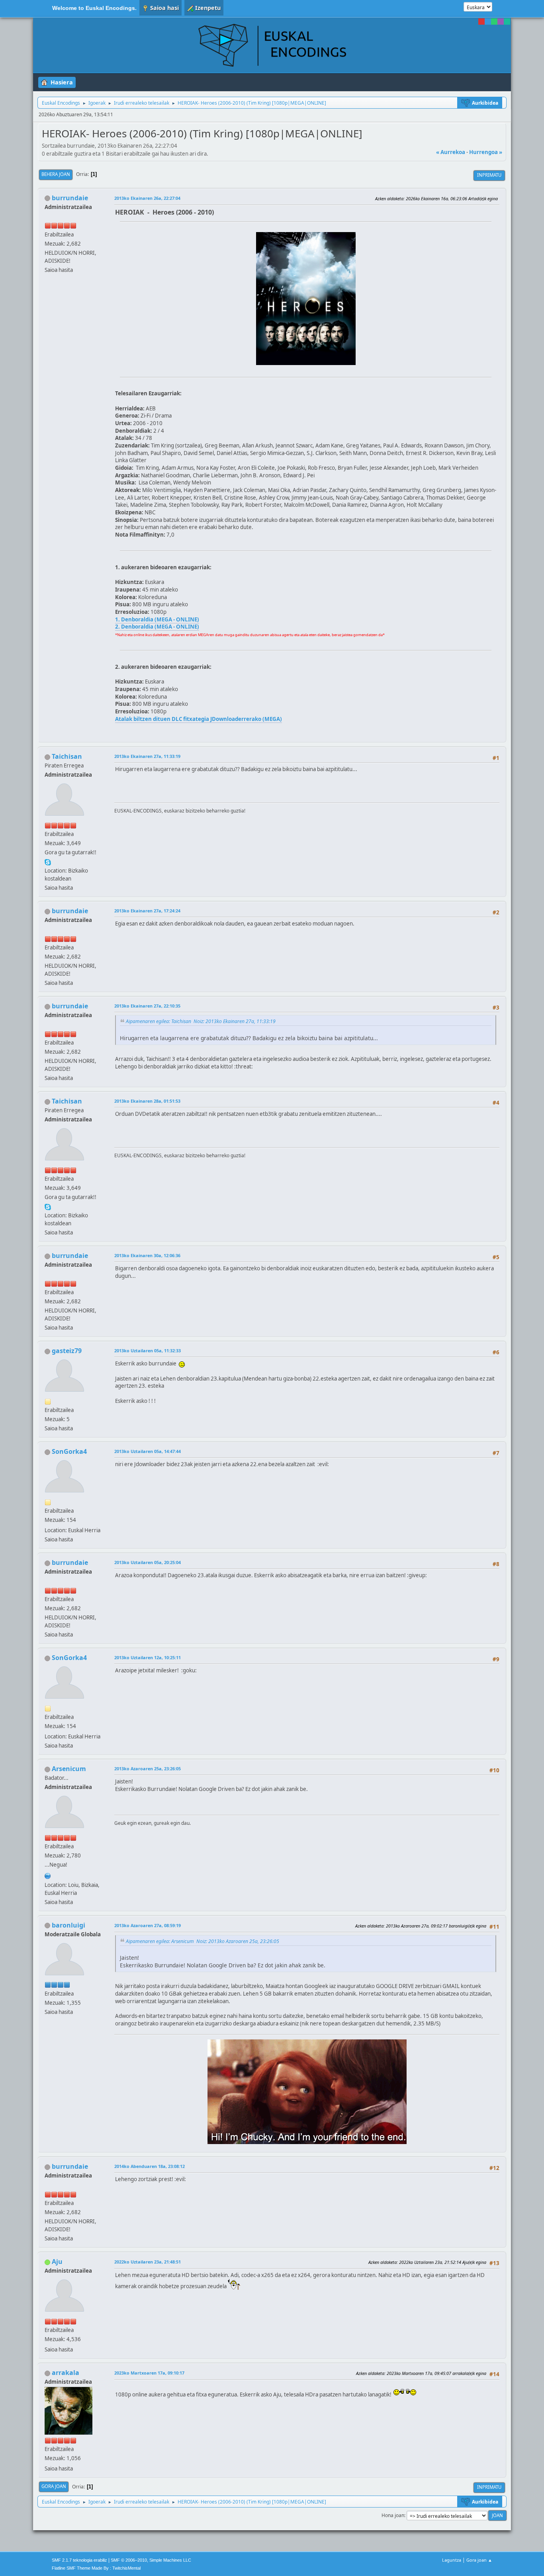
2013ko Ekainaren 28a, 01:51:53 (147, 1101)
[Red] (481, 21)
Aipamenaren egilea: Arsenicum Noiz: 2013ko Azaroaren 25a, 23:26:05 (203, 1941)
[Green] (494, 21)
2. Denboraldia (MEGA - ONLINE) (157, 627)
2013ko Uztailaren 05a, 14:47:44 (148, 1451)
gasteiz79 (67, 1351)
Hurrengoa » (486, 152)
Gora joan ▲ (479, 2560)
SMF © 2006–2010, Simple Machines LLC (151, 2560)
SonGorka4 (69, 1451)
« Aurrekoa (451, 152)
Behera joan (56, 174)
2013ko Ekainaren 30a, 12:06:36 (147, 1255)
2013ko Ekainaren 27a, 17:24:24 (147, 911)
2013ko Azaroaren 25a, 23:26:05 (148, 1768)
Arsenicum (69, 1769)
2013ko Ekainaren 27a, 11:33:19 (147, 756)
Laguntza (452, 2560)
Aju (57, 2262)
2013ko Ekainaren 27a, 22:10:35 (147, 1006)
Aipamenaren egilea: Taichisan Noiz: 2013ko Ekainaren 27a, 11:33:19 (201, 1021)
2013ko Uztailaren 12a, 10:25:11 (148, 1657)
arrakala (66, 2373)
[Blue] (488, 21)
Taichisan (67, 756)
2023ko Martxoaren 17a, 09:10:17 (149, 2373)
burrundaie (70, 198)
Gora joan (54, 2486)
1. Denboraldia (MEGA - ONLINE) (157, 619)
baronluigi (68, 1925)
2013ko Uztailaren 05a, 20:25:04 (148, 1562)
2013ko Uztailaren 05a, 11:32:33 (148, 1350)
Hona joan (393, 2515)
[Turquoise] (507, 21)
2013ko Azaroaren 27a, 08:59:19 (148, 1925)
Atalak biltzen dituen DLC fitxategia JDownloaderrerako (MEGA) (199, 719)
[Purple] (501, 21)
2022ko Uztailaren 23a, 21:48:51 (148, 2262)
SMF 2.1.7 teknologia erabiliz (79, 2560)
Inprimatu (489, 175)
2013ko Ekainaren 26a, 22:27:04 (147, 198)
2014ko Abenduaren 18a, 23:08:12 (150, 2166)
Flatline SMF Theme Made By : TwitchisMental (96, 2568)
